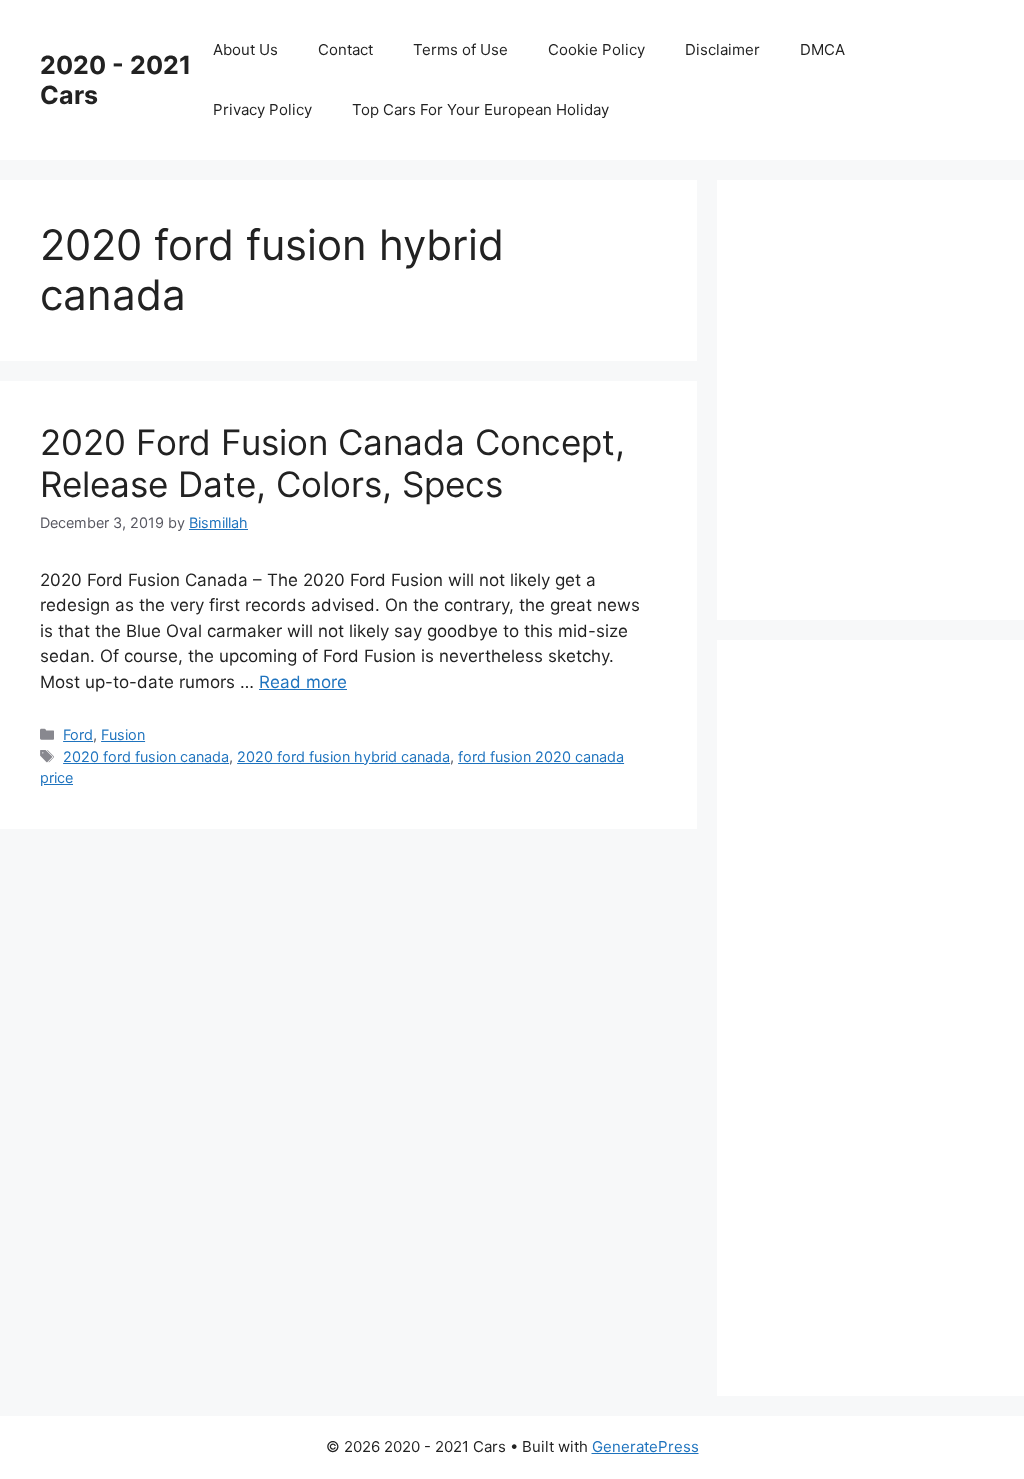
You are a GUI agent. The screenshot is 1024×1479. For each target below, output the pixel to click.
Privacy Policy (262, 109)
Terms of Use (460, 49)
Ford (78, 734)
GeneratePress (645, 1446)
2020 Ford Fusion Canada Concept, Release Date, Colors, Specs (332, 463)
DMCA (822, 49)
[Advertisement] (890, 396)
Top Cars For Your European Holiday (480, 109)
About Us (245, 49)
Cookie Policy (596, 49)
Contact (345, 49)
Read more (303, 682)
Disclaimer (722, 49)
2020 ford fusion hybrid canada (343, 756)
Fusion (123, 734)
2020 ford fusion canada (146, 756)
